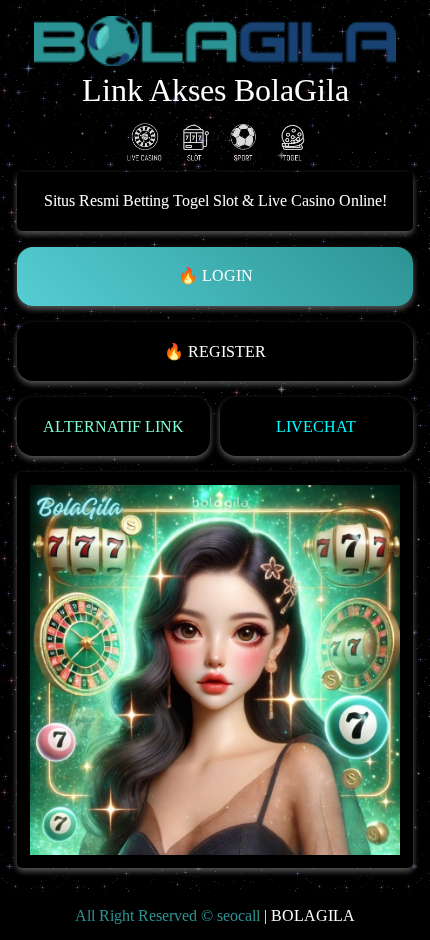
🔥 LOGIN (215, 275)
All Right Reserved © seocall (167, 916)
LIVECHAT (316, 426)
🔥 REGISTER (215, 351)
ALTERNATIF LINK (113, 426)
